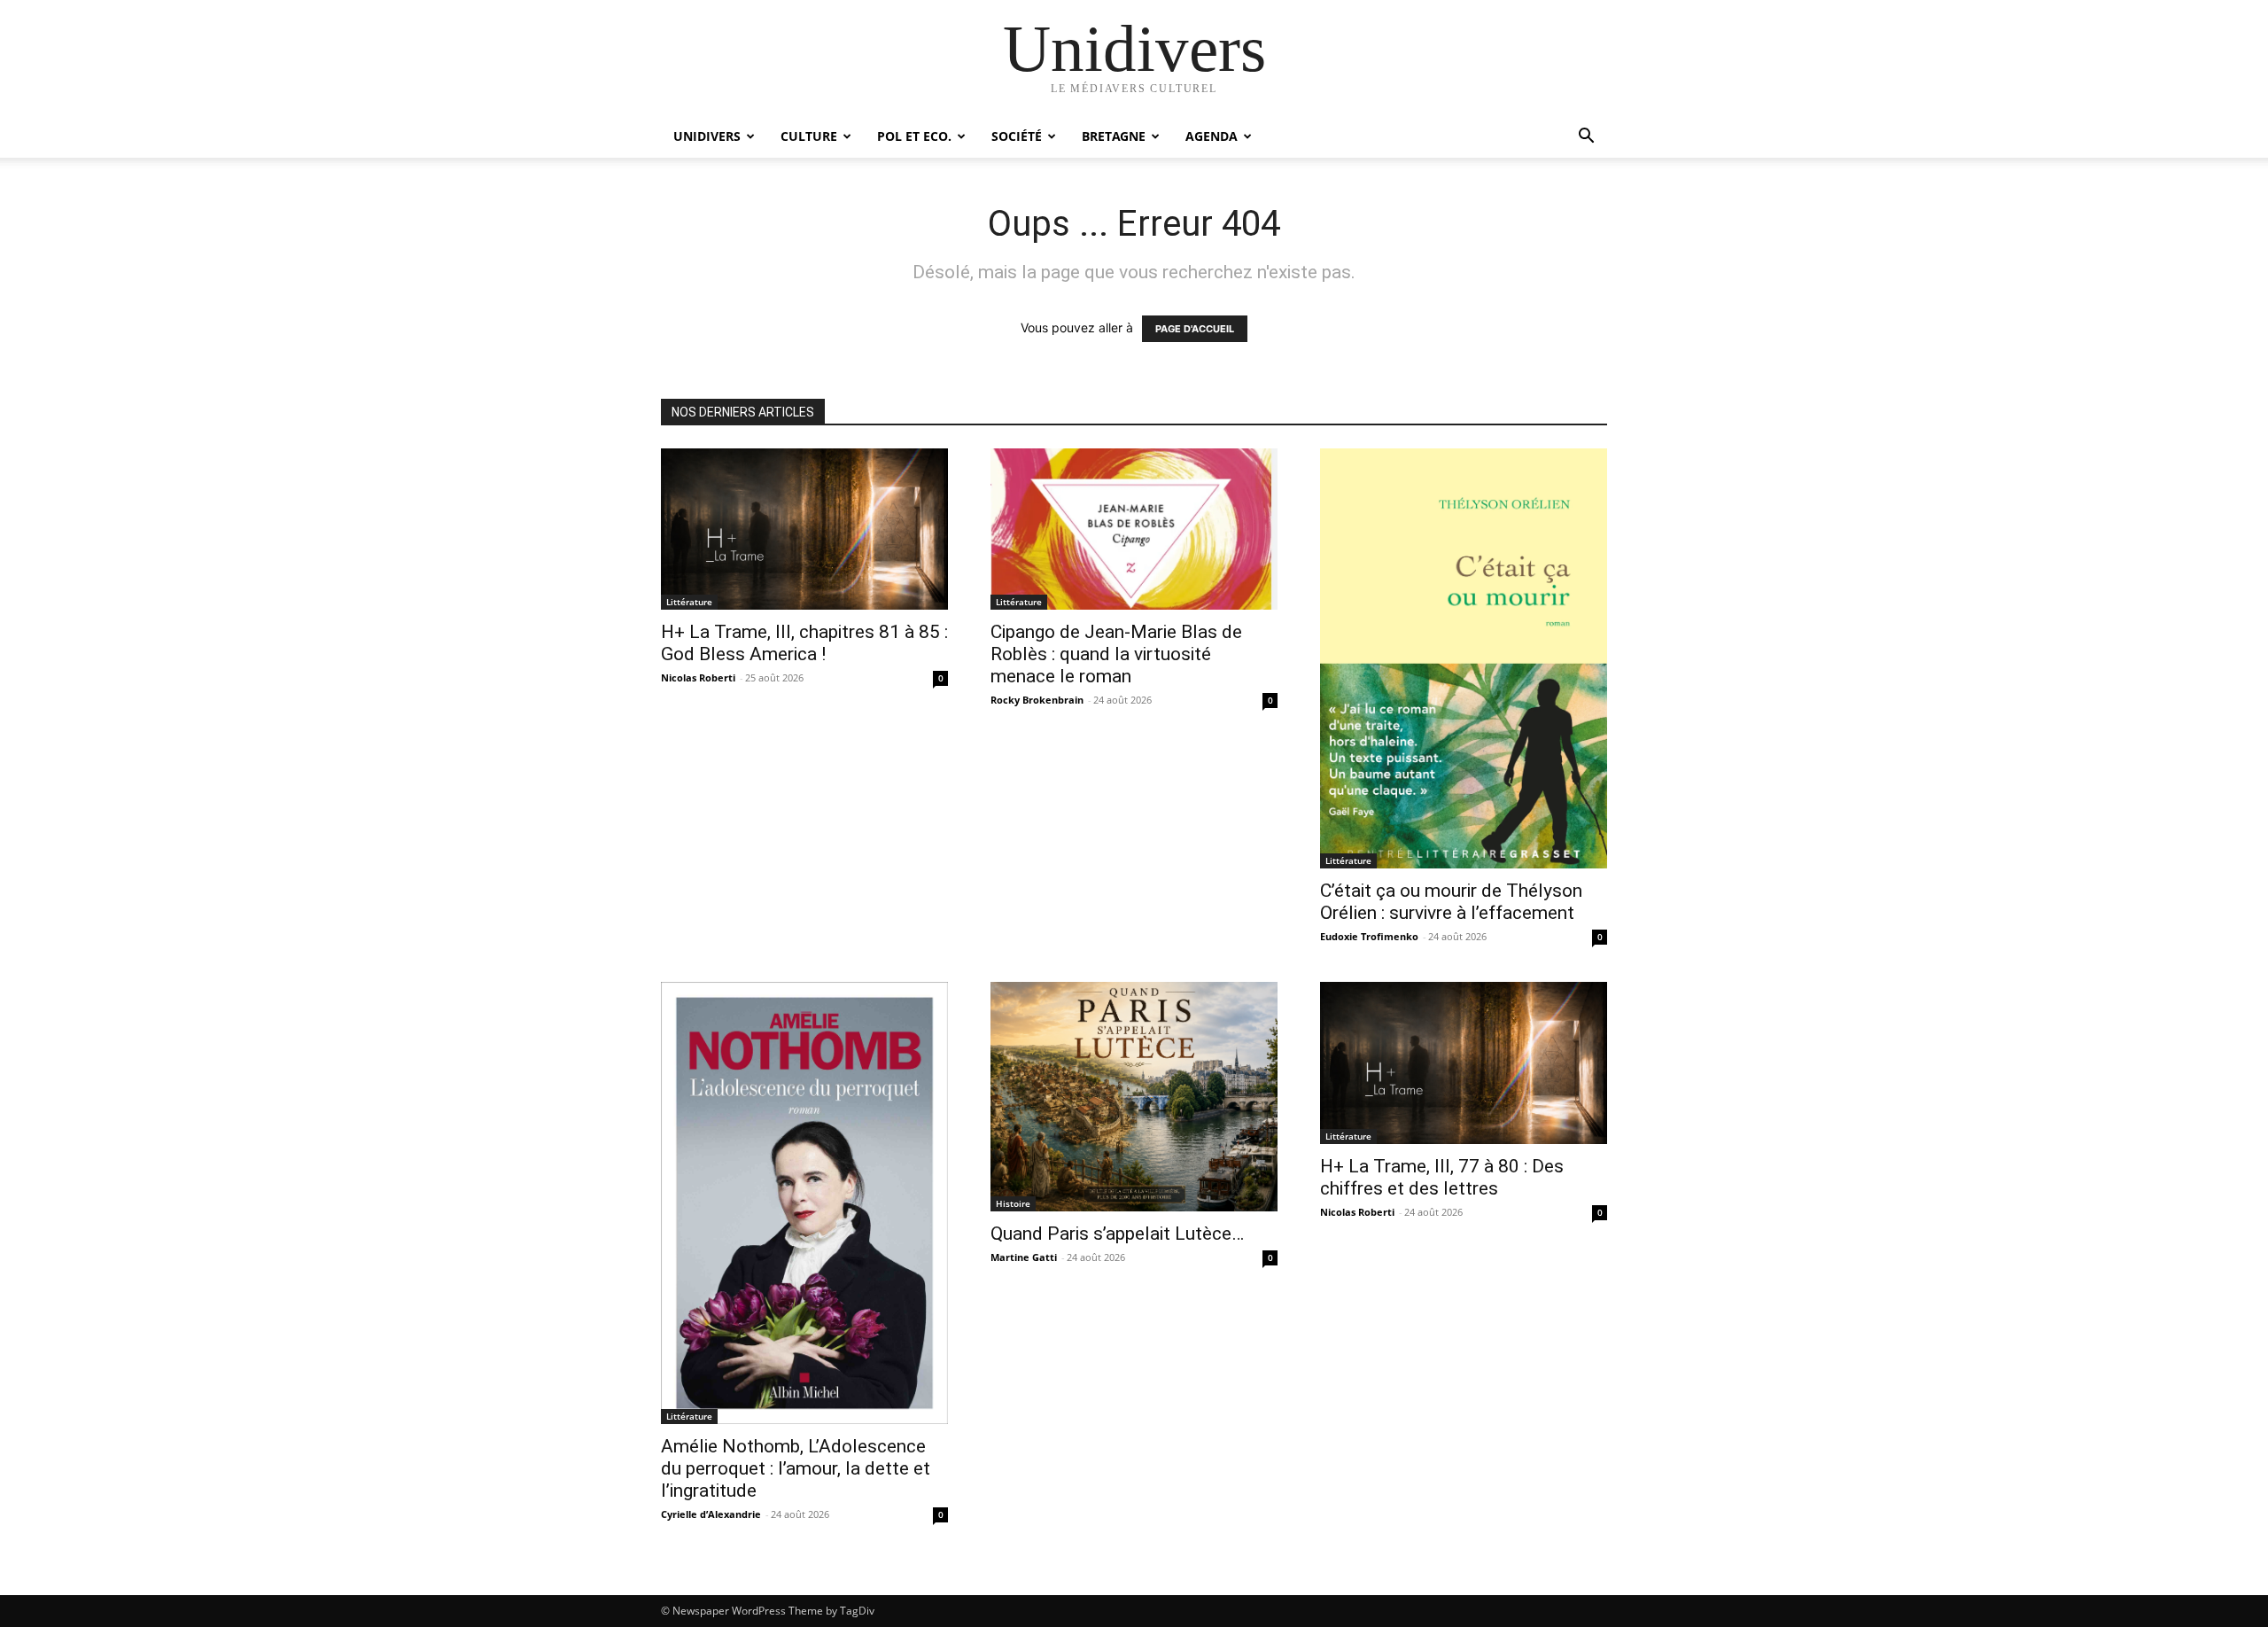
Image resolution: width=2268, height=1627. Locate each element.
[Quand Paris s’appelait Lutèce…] (1134, 1097)
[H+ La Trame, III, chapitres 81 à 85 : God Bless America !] (804, 529)
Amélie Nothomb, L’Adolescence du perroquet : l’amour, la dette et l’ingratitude (796, 1468)
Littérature (689, 602)
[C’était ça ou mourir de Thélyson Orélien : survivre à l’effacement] (1464, 658)
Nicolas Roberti (698, 677)
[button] (1586, 138)
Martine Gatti (1024, 1257)
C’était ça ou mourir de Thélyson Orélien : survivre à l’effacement (1451, 902)
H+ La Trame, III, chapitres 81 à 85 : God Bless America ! (804, 643)
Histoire (1013, 1203)
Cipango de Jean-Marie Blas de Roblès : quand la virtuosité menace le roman (1116, 654)
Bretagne (1114, 136)
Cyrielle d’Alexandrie (711, 1514)
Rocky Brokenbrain (1037, 700)
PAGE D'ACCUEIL (1195, 329)
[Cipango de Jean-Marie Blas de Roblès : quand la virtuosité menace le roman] (1134, 529)
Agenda (1212, 136)
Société (1017, 136)
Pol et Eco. (914, 136)
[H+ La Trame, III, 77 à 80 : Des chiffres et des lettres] (1464, 1063)
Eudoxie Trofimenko (1369, 936)
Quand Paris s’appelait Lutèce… (1117, 1234)
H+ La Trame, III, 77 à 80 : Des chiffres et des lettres (1442, 1177)
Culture (809, 136)
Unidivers (707, 136)
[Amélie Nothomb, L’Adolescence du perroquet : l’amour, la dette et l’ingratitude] (804, 1203)
